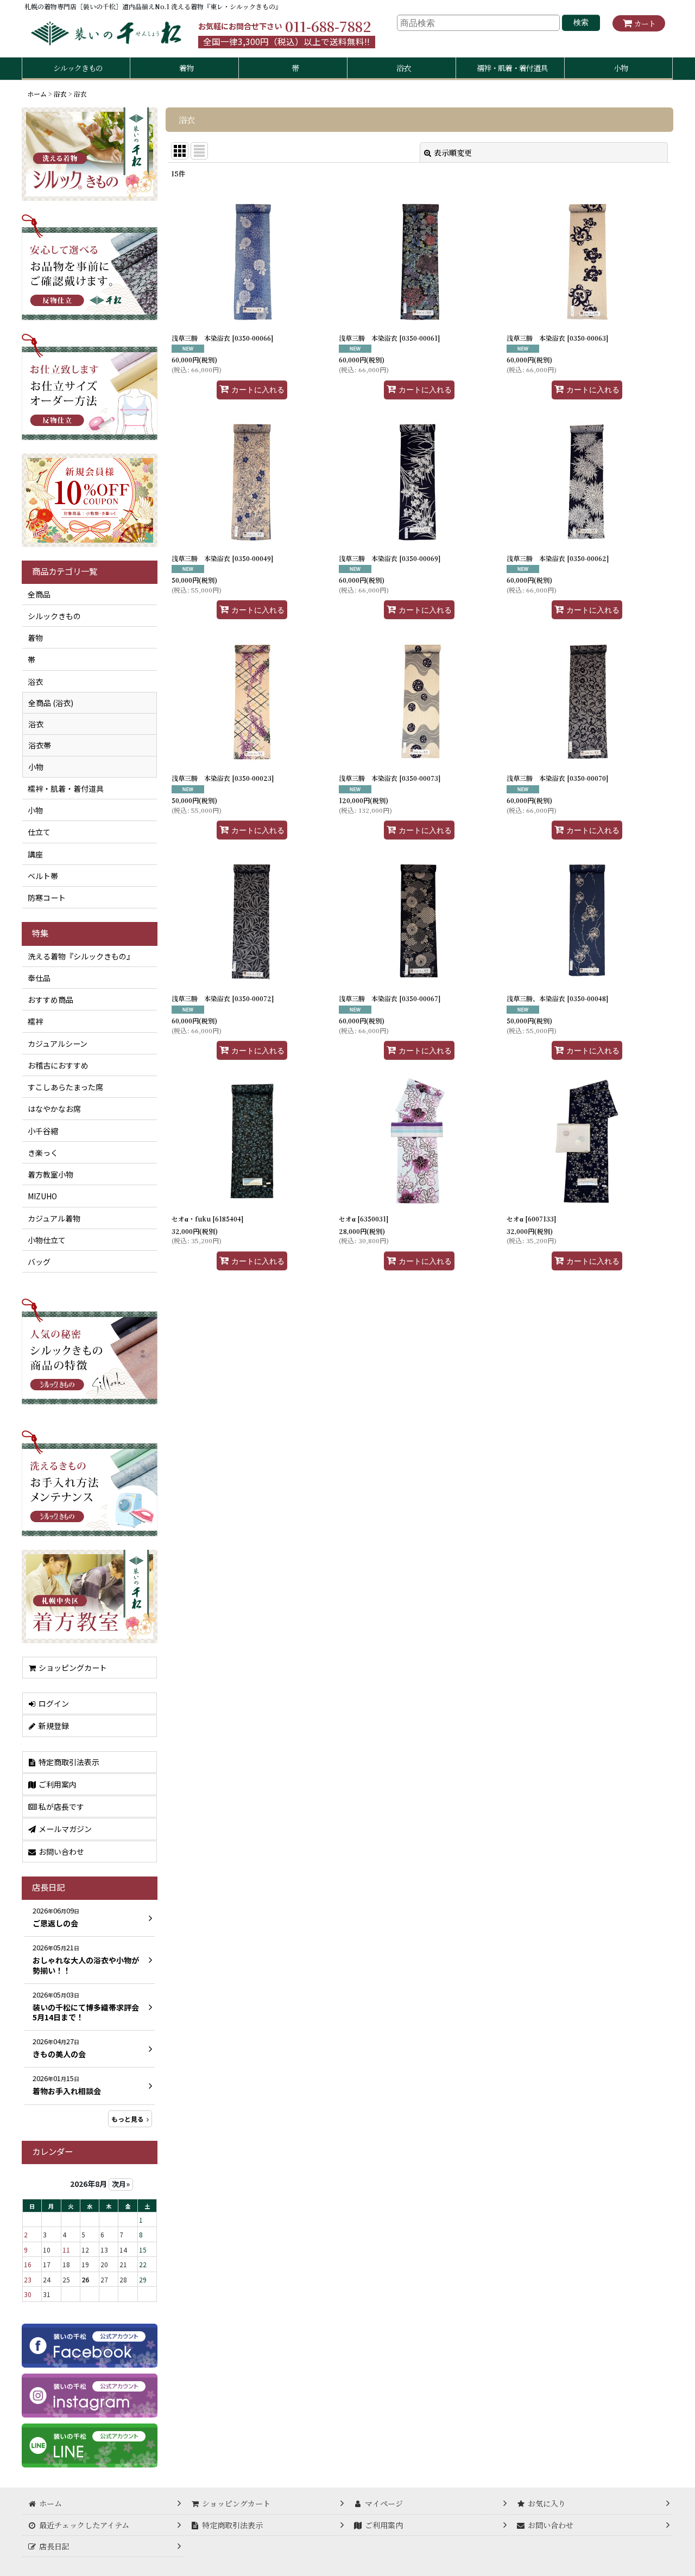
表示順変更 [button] (453, 152)
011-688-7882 (328, 26)
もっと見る (128, 2119)
